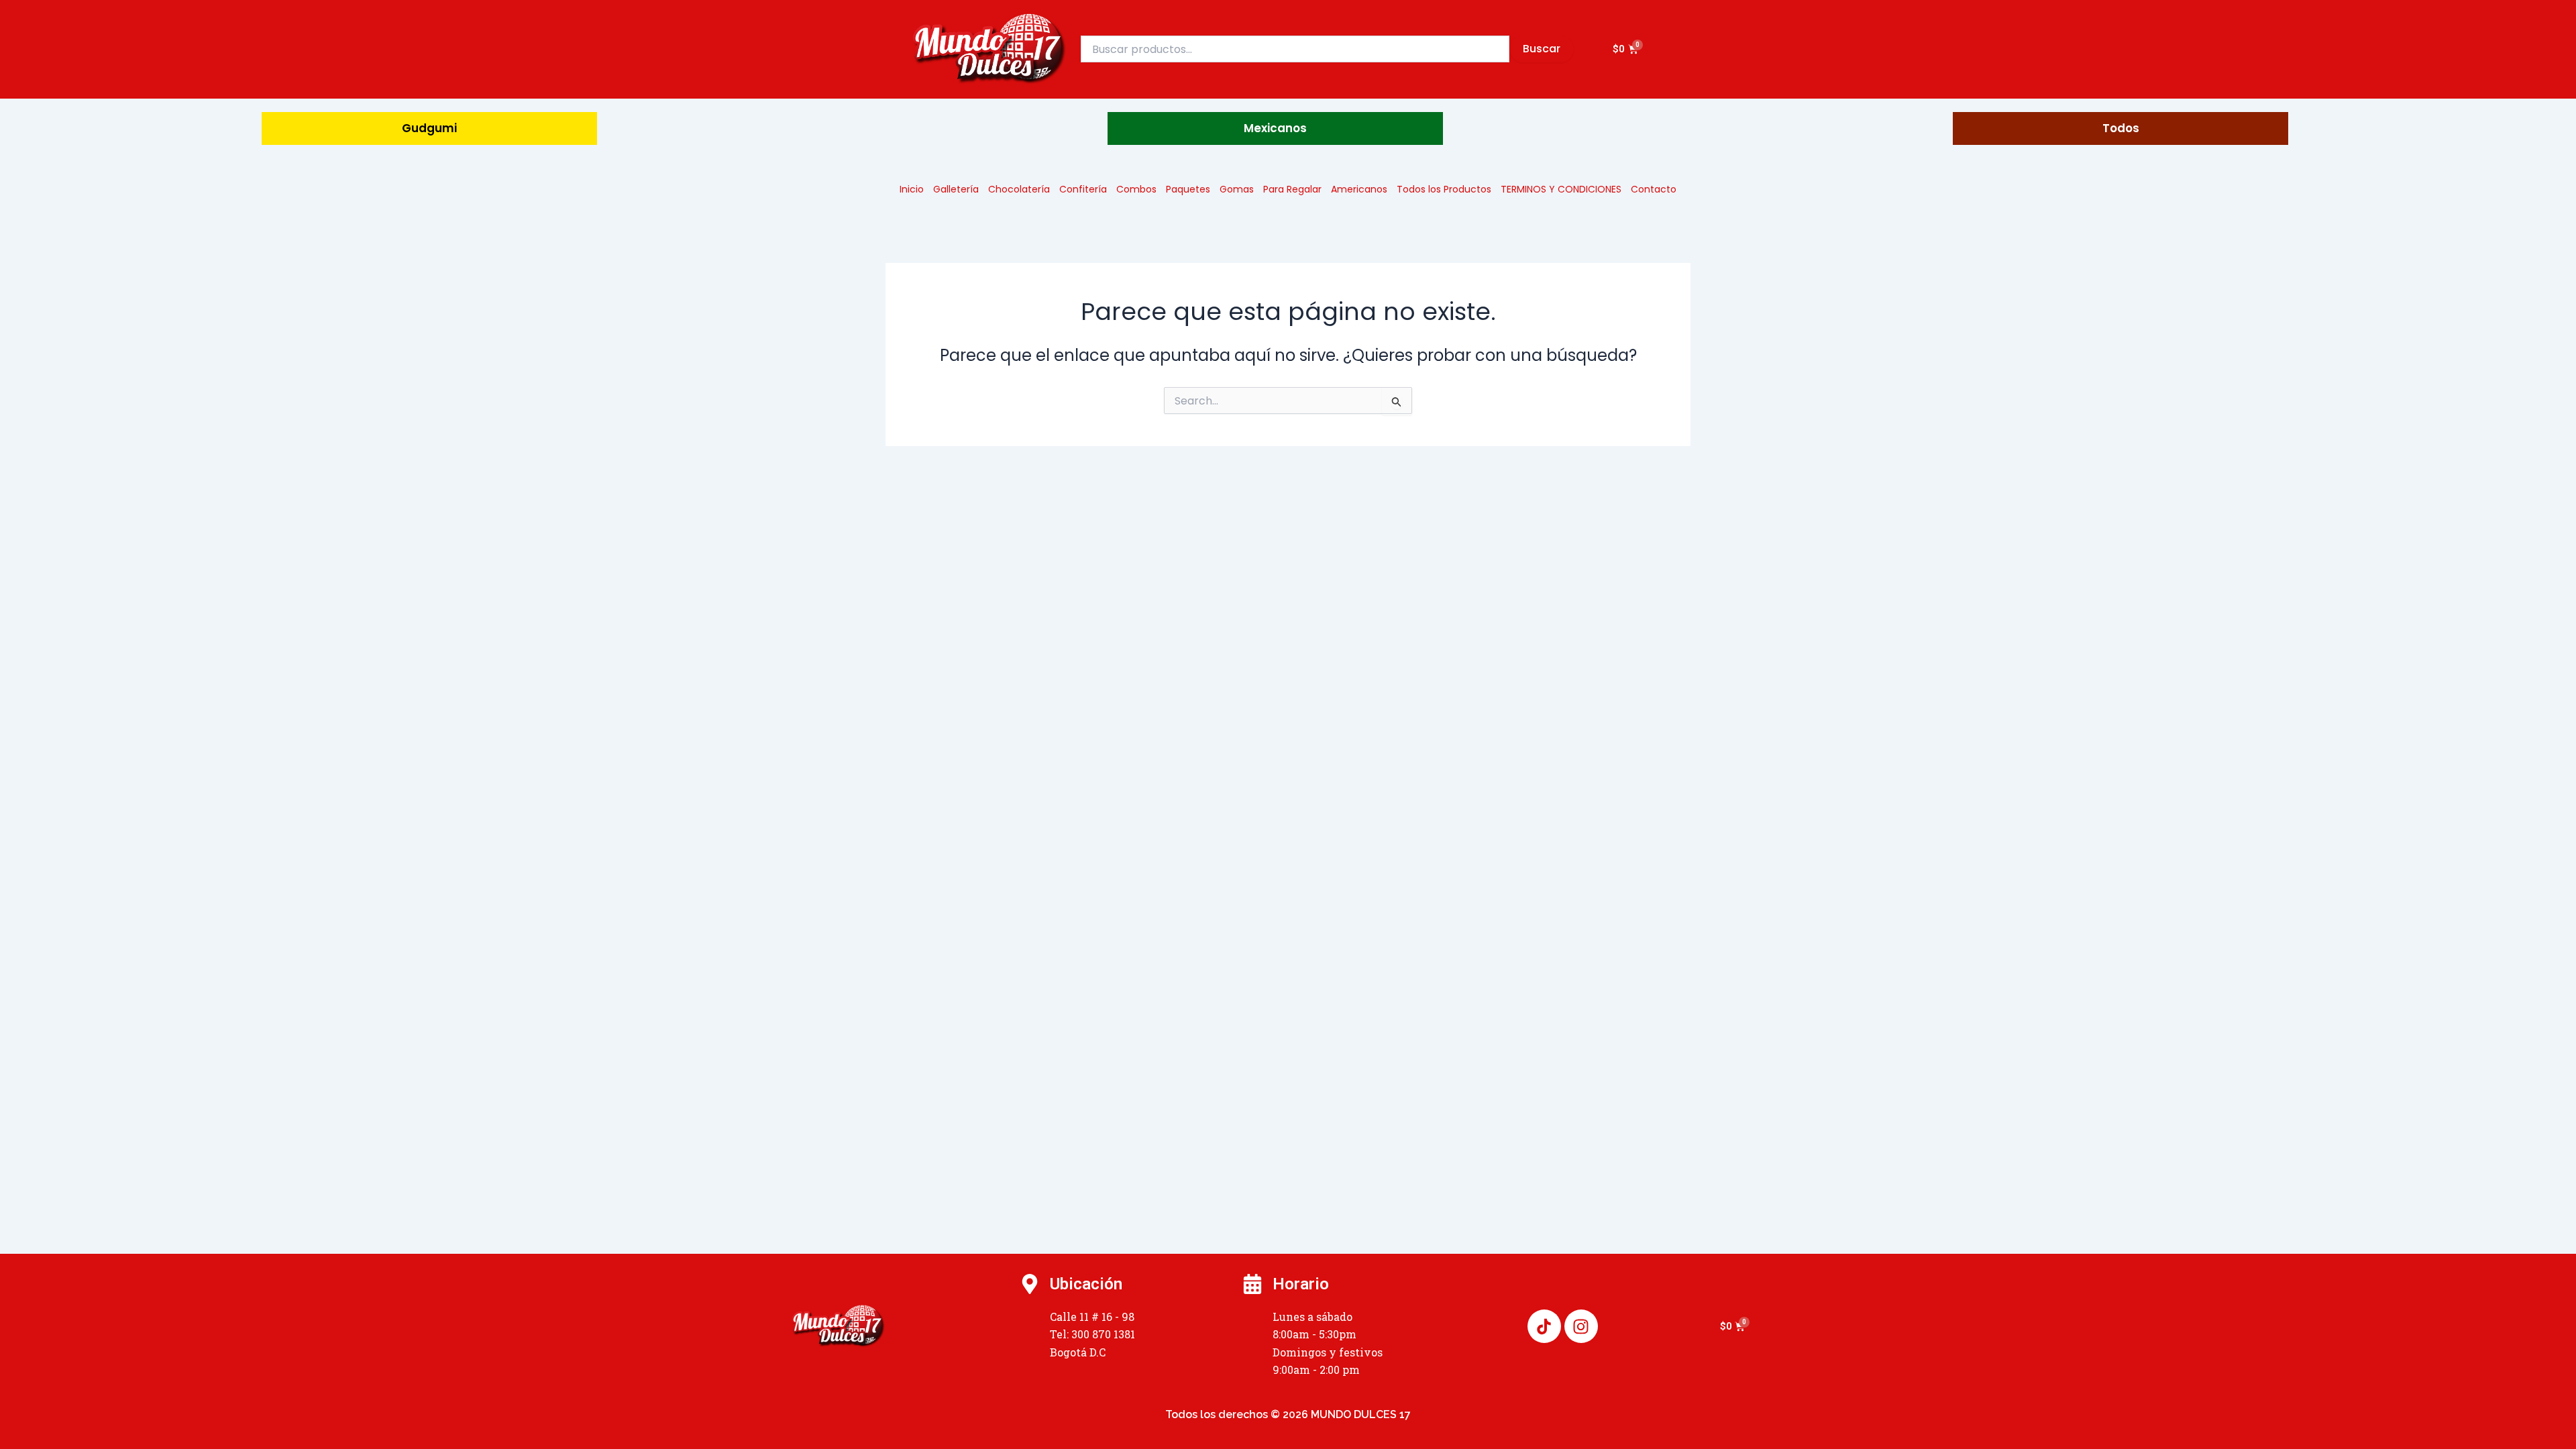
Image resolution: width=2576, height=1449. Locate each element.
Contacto (1654, 189)
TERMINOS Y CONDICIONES (1561, 189)
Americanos (1359, 189)
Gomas (1237, 189)
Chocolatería (1019, 189)
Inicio (912, 189)
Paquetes (1188, 189)
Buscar (1542, 49)
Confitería (1083, 189)
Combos (1136, 189)
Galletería (956, 189)
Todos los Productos (1444, 189)
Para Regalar (1292, 189)
